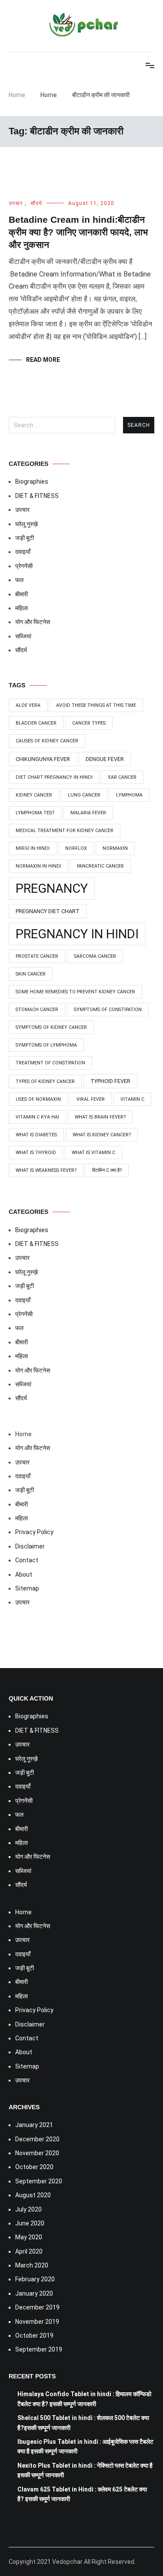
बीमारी (22, 594)
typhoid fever (110, 1081)
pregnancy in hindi (77, 934)
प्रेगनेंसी (24, 566)
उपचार (16, 203)
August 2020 (33, 2195)
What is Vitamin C (93, 1153)
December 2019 (37, 2307)
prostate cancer (37, 956)
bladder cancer (36, 723)
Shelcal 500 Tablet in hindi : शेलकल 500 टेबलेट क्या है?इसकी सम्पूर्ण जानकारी (83, 2423)
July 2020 (28, 2209)
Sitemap (27, 1588)
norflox (76, 848)
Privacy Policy (34, 1532)
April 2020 (29, 2251)
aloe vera (28, 705)
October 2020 (34, 2167)
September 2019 (39, 2349)
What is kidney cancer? (102, 1135)
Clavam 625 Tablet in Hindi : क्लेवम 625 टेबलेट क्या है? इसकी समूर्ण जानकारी (82, 2494)
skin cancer (31, 974)
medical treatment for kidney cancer (65, 831)
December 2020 (37, 2139)
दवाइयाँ (23, 552)
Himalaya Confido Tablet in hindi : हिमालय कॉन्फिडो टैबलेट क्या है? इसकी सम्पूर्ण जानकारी (84, 2399)
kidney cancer (34, 795)
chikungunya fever (43, 759)
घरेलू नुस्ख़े (27, 524)
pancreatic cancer (100, 866)
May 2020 (29, 2237)
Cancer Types (89, 723)
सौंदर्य (36, 203)
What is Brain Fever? (100, 1117)
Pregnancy (52, 888)
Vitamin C (132, 1099)
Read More (43, 360)
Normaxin (115, 848)
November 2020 (37, 2153)
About (24, 1574)
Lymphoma (129, 795)
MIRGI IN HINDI (33, 848)
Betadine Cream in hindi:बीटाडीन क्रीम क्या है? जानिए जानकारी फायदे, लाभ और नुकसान (78, 232)
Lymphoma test (35, 813)
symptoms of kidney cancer (51, 1027)
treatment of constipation (50, 1063)
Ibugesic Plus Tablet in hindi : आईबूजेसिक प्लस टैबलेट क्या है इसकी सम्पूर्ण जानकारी (85, 2446)
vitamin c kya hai (37, 1117)
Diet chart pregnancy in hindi (54, 777)
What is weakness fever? (46, 1170)
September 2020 (39, 2181)
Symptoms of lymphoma (46, 1045)
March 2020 (32, 2265)
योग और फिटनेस (33, 622)
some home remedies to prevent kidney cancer (75, 992)
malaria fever (88, 813)
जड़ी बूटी (25, 538)
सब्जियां (23, 636)
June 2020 (30, 2223)
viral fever (91, 1099)
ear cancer (122, 777)
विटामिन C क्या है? (107, 1170)
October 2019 (34, 2335)
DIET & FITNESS (37, 496)
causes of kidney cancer (47, 741)
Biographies (32, 481)
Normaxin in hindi (38, 866)
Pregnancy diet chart (48, 911)
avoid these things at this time (96, 705)
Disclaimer (30, 1546)
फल (19, 580)
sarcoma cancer (95, 956)
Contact (27, 1560)
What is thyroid (36, 1153)
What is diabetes (36, 1135)
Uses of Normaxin (38, 1099)
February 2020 (35, 2279)
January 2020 (34, 2293)
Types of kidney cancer (45, 1081)
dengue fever (105, 759)
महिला (22, 608)
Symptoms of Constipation (108, 1010)
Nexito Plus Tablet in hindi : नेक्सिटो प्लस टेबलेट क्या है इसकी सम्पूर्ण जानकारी (85, 2470)
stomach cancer (37, 1010)
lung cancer (84, 795)
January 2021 (34, 2125)
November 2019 (37, 2322)
